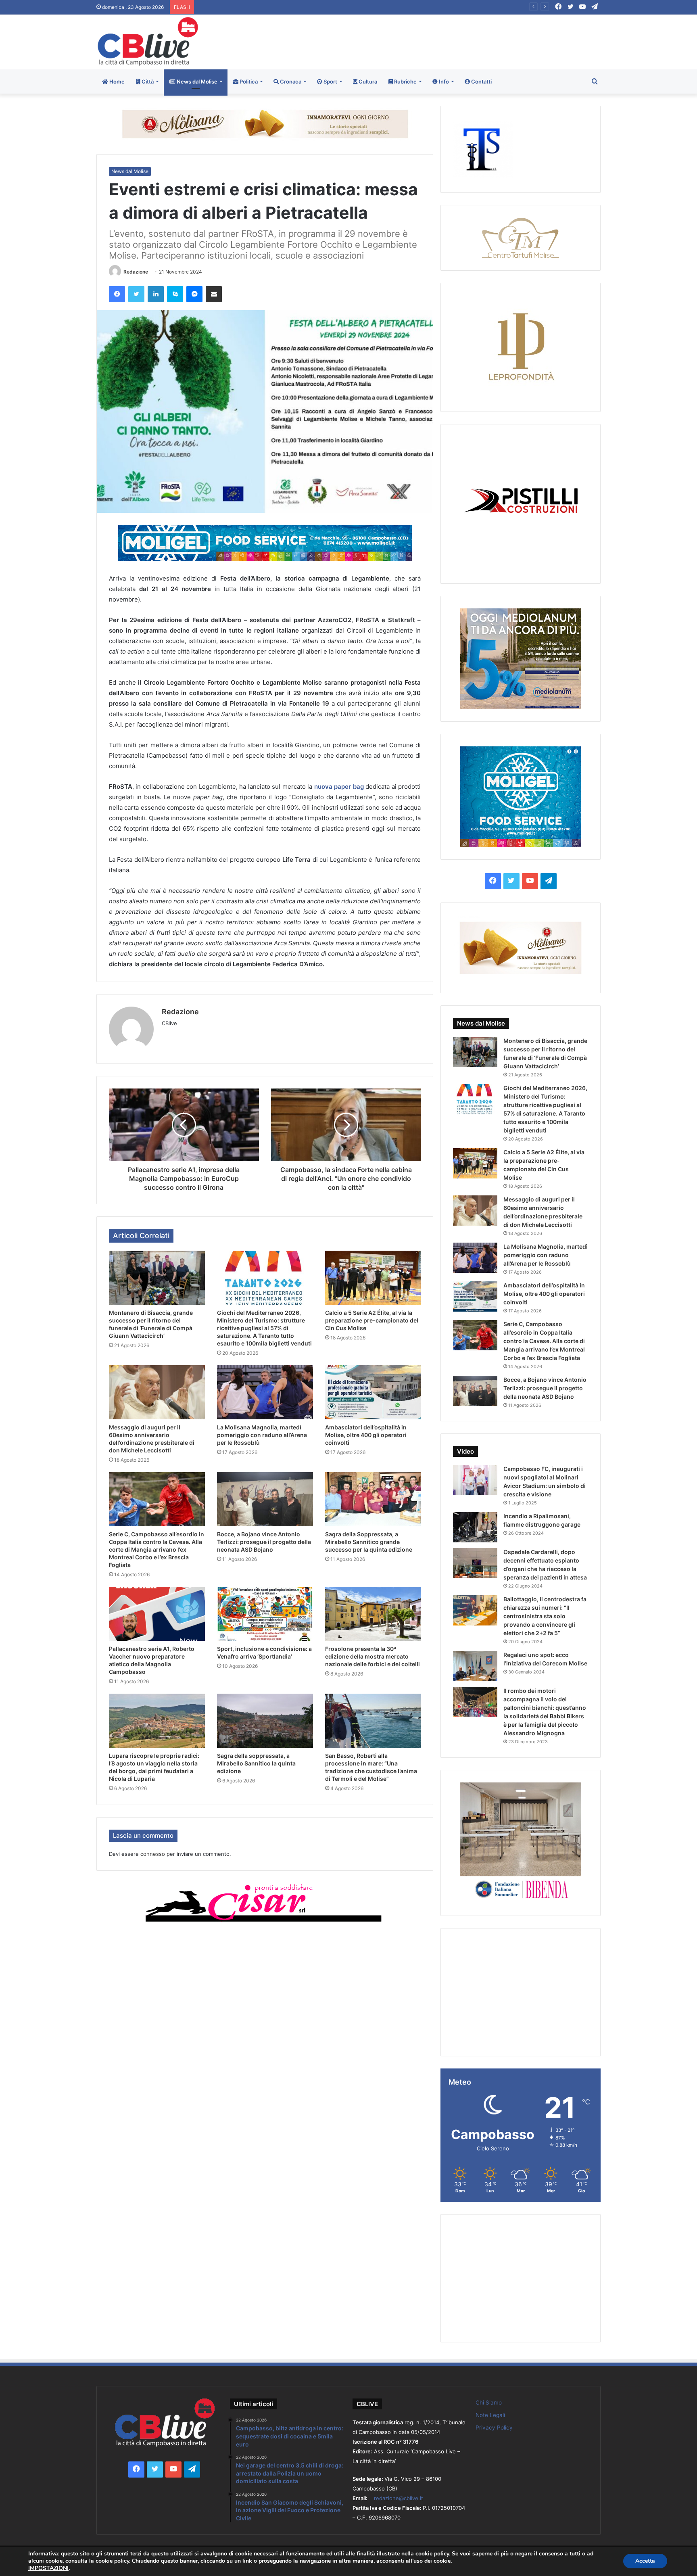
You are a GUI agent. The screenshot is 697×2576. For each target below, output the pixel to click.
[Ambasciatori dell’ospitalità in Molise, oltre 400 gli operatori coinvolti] (373, 1392)
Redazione (136, 272)
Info (443, 81)
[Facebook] (117, 294)
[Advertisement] (434, 41)
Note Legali (490, 2415)
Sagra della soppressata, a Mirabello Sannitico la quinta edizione (256, 1763)
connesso (153, 1854)
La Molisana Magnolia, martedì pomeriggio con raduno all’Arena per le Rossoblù (262, 1435)
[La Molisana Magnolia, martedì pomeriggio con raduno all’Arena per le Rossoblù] (265, 1392)
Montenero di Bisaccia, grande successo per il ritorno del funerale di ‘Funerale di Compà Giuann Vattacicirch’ (327, 7)
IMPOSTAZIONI (48, 2568)
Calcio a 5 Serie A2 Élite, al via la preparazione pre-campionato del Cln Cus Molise (372, 1320)
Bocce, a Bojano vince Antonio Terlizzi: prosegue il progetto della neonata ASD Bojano (264, 1542)
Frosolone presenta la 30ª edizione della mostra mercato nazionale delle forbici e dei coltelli (372, 1656)
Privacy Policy (494, 2428)
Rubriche (405, 81)
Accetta (645, 2561)
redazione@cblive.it (399, 2498)
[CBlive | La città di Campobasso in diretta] (148, 41)
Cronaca (290, 81)
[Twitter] (136, 294)
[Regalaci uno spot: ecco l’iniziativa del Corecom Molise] (475, 1666)
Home (116, 81)
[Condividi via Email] (214, 294)
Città (147, 81)
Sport (330, 81)
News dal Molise (196, 81)
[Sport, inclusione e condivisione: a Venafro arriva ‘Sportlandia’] (265, 1614)
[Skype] (175, 294)
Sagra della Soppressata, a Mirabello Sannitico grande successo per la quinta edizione (369, 1542)
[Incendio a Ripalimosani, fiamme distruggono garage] (475, 1527)
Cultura (367, 81)
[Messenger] (194, 294)
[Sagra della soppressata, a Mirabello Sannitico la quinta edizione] (265, 1721)
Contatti (481, 81)
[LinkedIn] (156, 294)
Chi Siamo (489, 2403)
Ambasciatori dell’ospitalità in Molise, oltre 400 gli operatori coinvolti (366, 1435)
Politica (248, 81)
